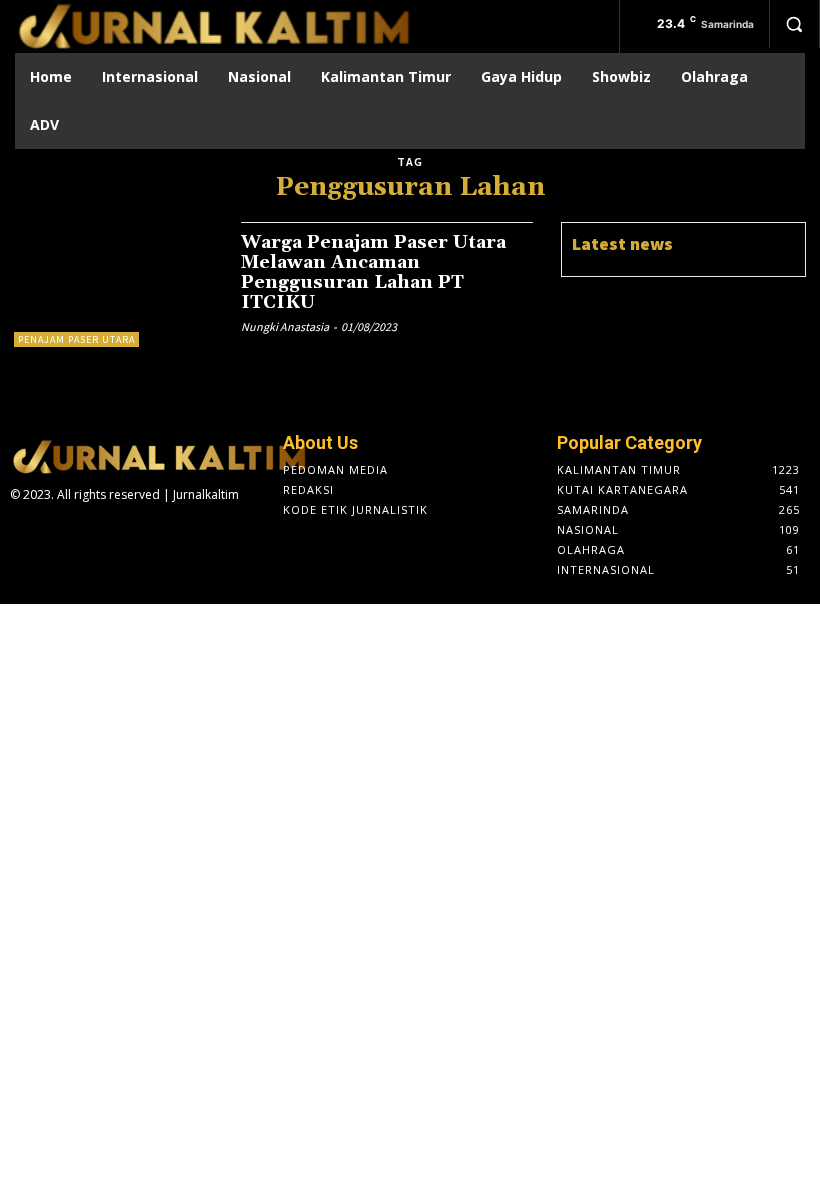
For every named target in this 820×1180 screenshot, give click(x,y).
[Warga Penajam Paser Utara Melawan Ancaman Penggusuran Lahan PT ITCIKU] (117, 284)
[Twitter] (116, 534)
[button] (794, 24)
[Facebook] (21, 534)
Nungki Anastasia (285, 326)
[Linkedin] (84, 534)
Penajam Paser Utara (76, 339)
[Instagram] (53, 534)
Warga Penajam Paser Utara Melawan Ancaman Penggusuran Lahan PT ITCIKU (373, 272)
